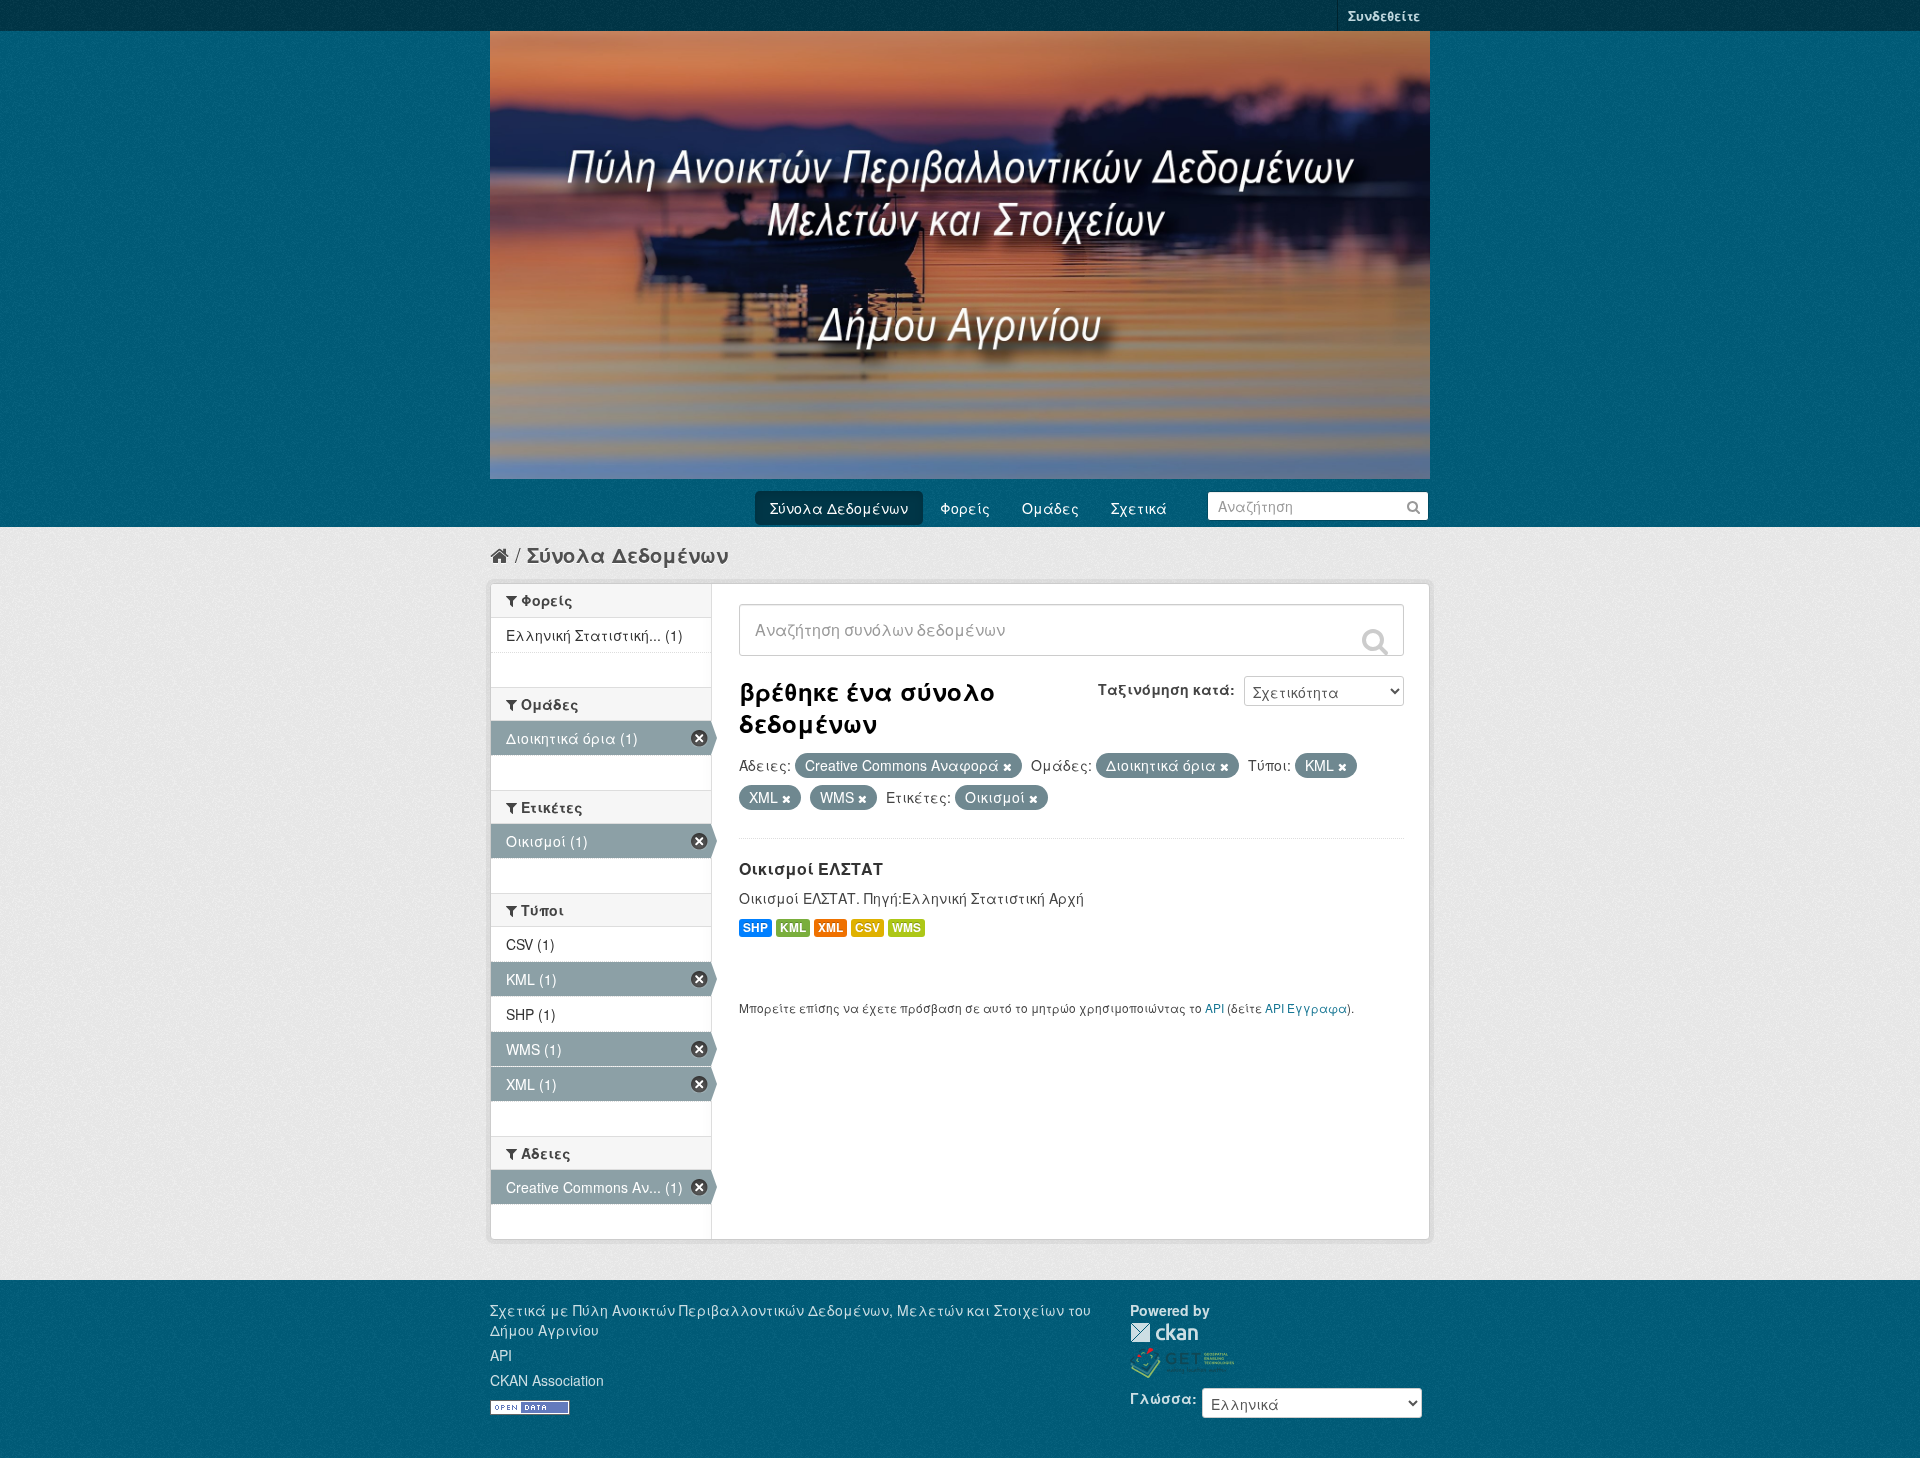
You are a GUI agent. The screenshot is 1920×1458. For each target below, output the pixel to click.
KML (793, 927)
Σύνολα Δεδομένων (839, 508)
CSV (867, 927)
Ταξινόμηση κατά (1164, 689)
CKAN (1164, 1332)
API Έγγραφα (1306, 1007)
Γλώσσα (1161, 1398)
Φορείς (965, 508)
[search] (1375, 641)
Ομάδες (1050, 508)
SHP (755, 927)
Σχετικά (1139, 508)
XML (830, 927)
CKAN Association (547, 1380)
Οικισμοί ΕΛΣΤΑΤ (811, 868)
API (1214, 1007)
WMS (906, 927)
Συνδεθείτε (1384, 15)
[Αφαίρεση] (1007, 766)
